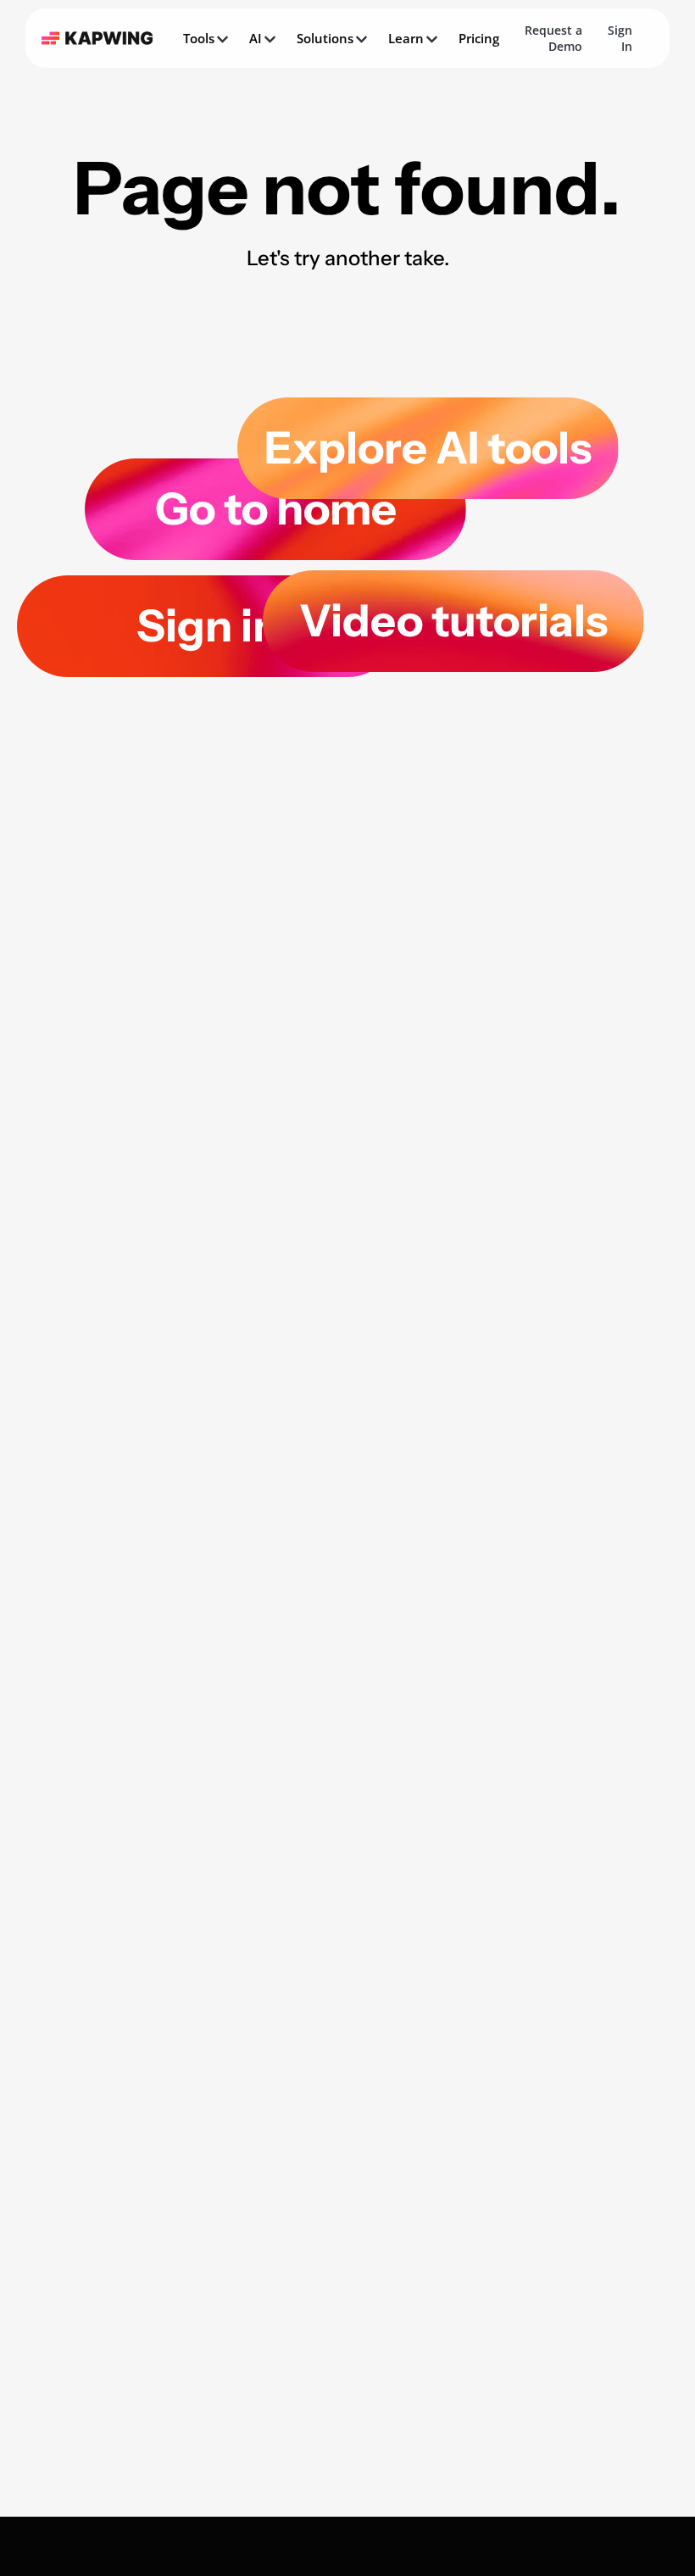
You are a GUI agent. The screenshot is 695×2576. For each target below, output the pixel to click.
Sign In (620, 38)
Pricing (479, 38)
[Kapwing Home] (97, 38)
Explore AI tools (428, 448)
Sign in (208, 626)
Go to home (276, 509)
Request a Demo (553, 38)
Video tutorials (453, 621)
